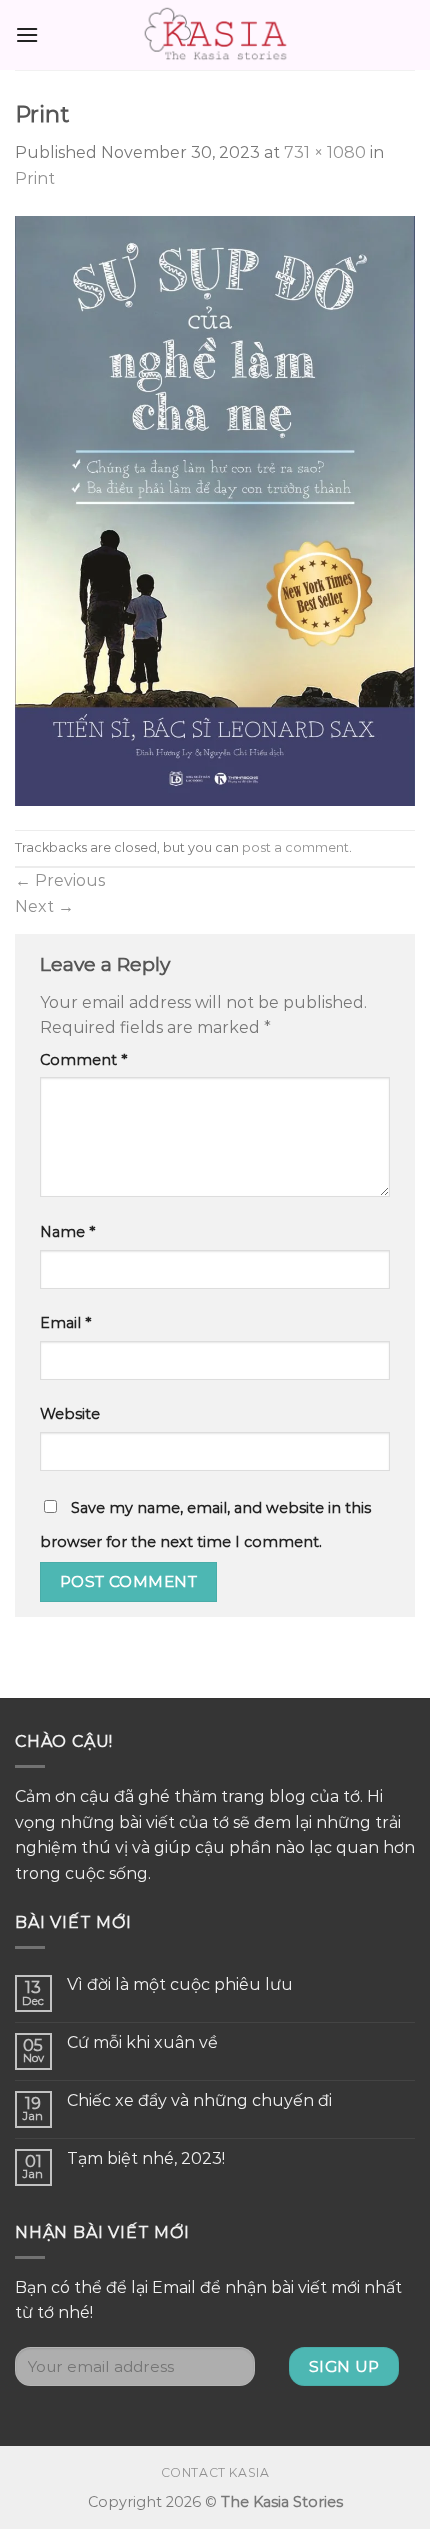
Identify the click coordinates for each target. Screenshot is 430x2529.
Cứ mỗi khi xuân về (142, 2042)
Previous (60, 880)
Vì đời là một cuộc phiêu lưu (180, 1984)
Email (65, 1323)
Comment (83, 1060)
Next (44, 906)
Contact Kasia (215, 2472)
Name (67, 1232)
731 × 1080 (325, 152)
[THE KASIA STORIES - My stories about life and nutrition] (215, 35)
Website (70, 1414)
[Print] (215, 509)
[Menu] (27, 34)
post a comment (295, 847)
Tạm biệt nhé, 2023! (146, 2158)
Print (35, 178)
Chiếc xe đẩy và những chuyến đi (199, 2100)
